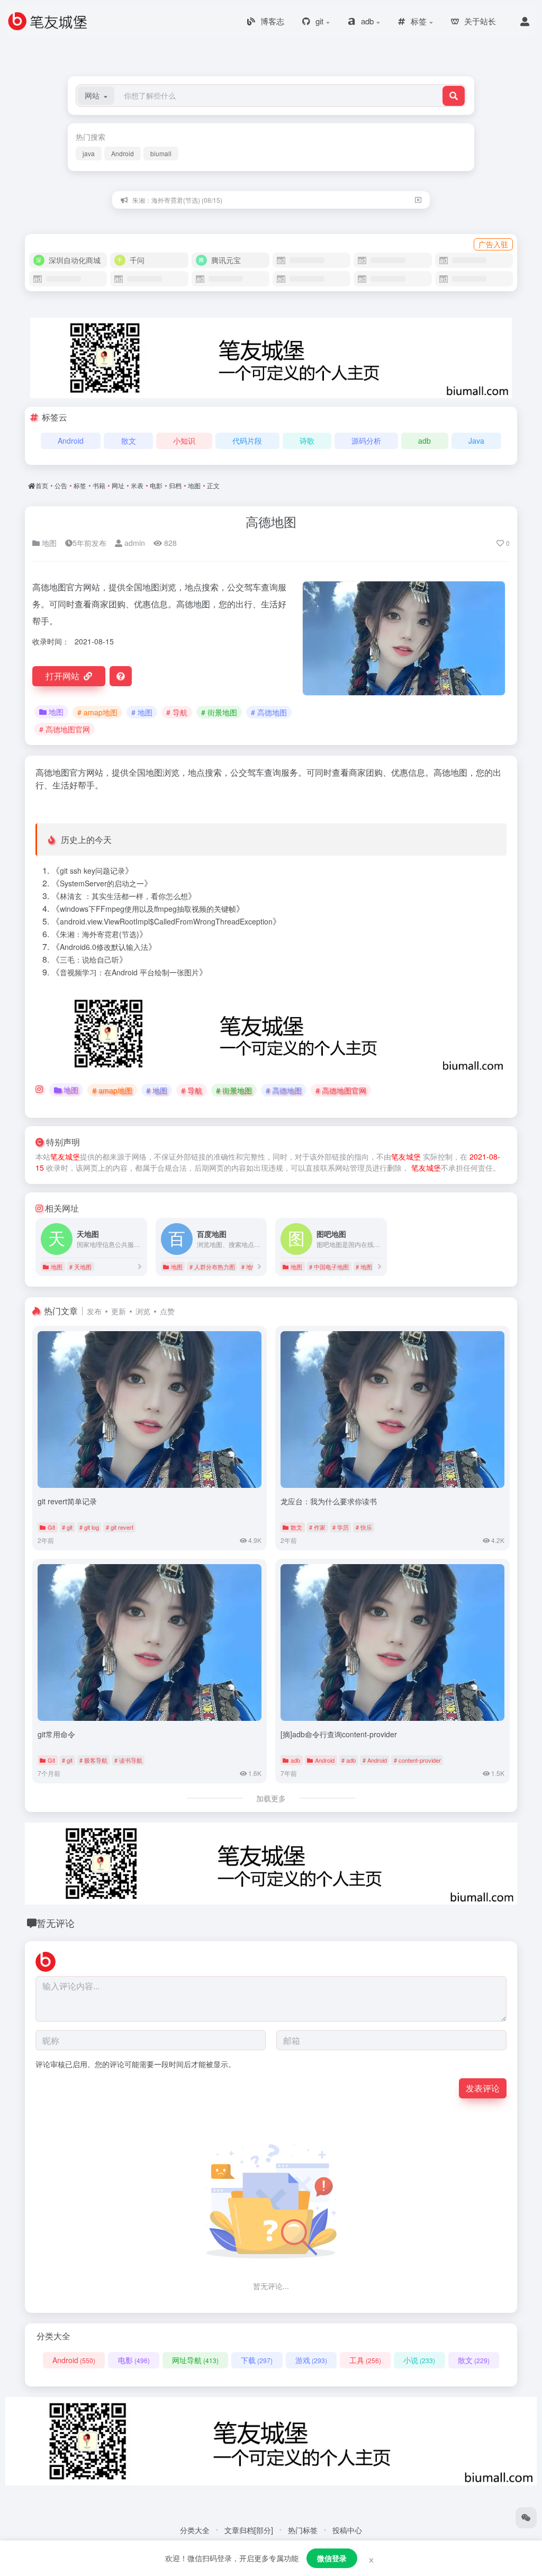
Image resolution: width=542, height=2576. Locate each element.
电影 (156, 485)
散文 (129, 441)
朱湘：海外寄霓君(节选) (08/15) (177, 200)
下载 (257, 2360)
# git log (89, 1527)
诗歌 (307, 441)
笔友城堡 (65, 1156)
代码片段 (247, 441)
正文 (213, 485)
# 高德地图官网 (65, 729)
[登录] (525, 21)
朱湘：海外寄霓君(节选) (100, 934)
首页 (42, 485)
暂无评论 (56, 1923)
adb (424, 441)
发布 (94, 1311)
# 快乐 (364, 1527)
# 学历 (341, 1527)
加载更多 (271, 1798)
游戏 (311, 2360)
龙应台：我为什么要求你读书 (329, 1501)
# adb (349, 1760)
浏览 (143, 1311)
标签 (80, 485)
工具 (365, 2360)
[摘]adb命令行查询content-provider (339, 1734)
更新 (119, 1311)
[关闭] (418, 200)
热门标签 (303, 2530)
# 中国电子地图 (329, 1267)
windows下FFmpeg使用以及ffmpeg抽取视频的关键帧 (148, 909)
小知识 (184, 441)
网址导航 (195, 2360)
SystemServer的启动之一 (102, 883)
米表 (137, 485)
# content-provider (417, 1760)
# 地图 (142, 712)
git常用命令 (56, 1734)
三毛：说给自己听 (89, 959)
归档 (175, 485)
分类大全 (195, 2530)
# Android (375, 1760)
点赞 (167, 1311)
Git (51, 1527)
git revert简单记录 (67, 1501)
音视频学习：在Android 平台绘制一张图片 (129, 972)
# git (67, 1527)
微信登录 (332, 2558)
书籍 (99, 485)
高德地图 (271, 521)
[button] (96, 96)
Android (123, 153)
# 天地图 (80, 1267)
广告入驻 (493, 244)
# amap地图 (97, 712)
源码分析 (366, 441)
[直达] (140, 1266)
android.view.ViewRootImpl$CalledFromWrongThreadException (166, 921)
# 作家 (317, 1527)
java (89, 153)
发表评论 (483, 2088)
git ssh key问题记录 (92, 870)
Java (476, 441)
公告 (61, 485)
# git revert (120, 1527)
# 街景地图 (219, 712)
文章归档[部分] (249, 2530)
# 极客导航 (93, 1760)
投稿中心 (347, 2530)
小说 (419, 2360)
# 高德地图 (269, 712)
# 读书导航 (128, 1760)
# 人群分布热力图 (212, 1267)
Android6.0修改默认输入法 (104, 947)
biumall (161, 153)
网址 (118, 485)
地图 (194, 485)
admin (134, 543)
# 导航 (177, 712)
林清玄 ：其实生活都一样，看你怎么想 (124, 896)
